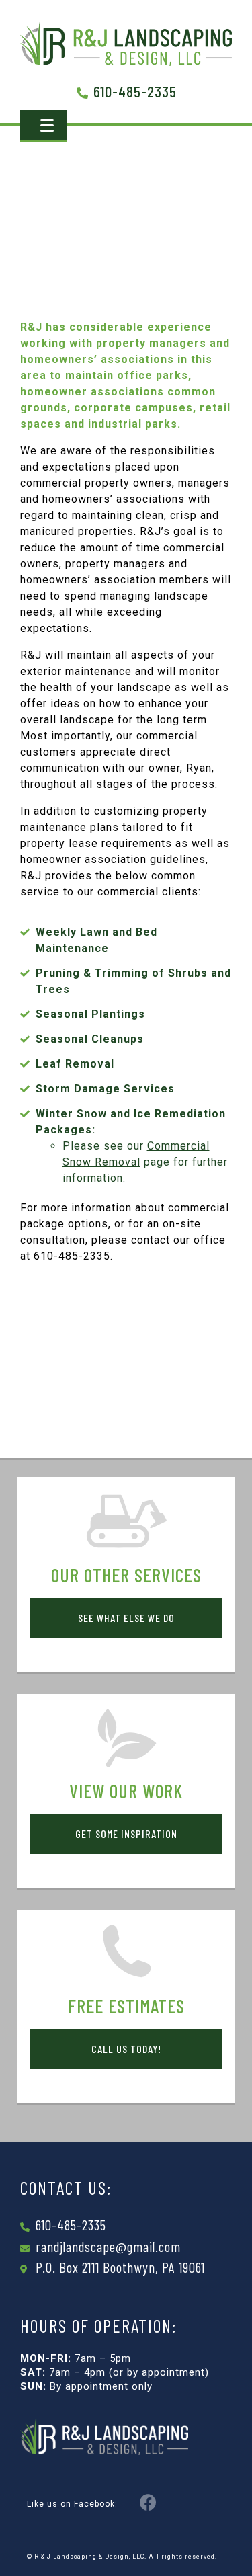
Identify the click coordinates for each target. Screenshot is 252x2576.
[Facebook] (149, 2502)
